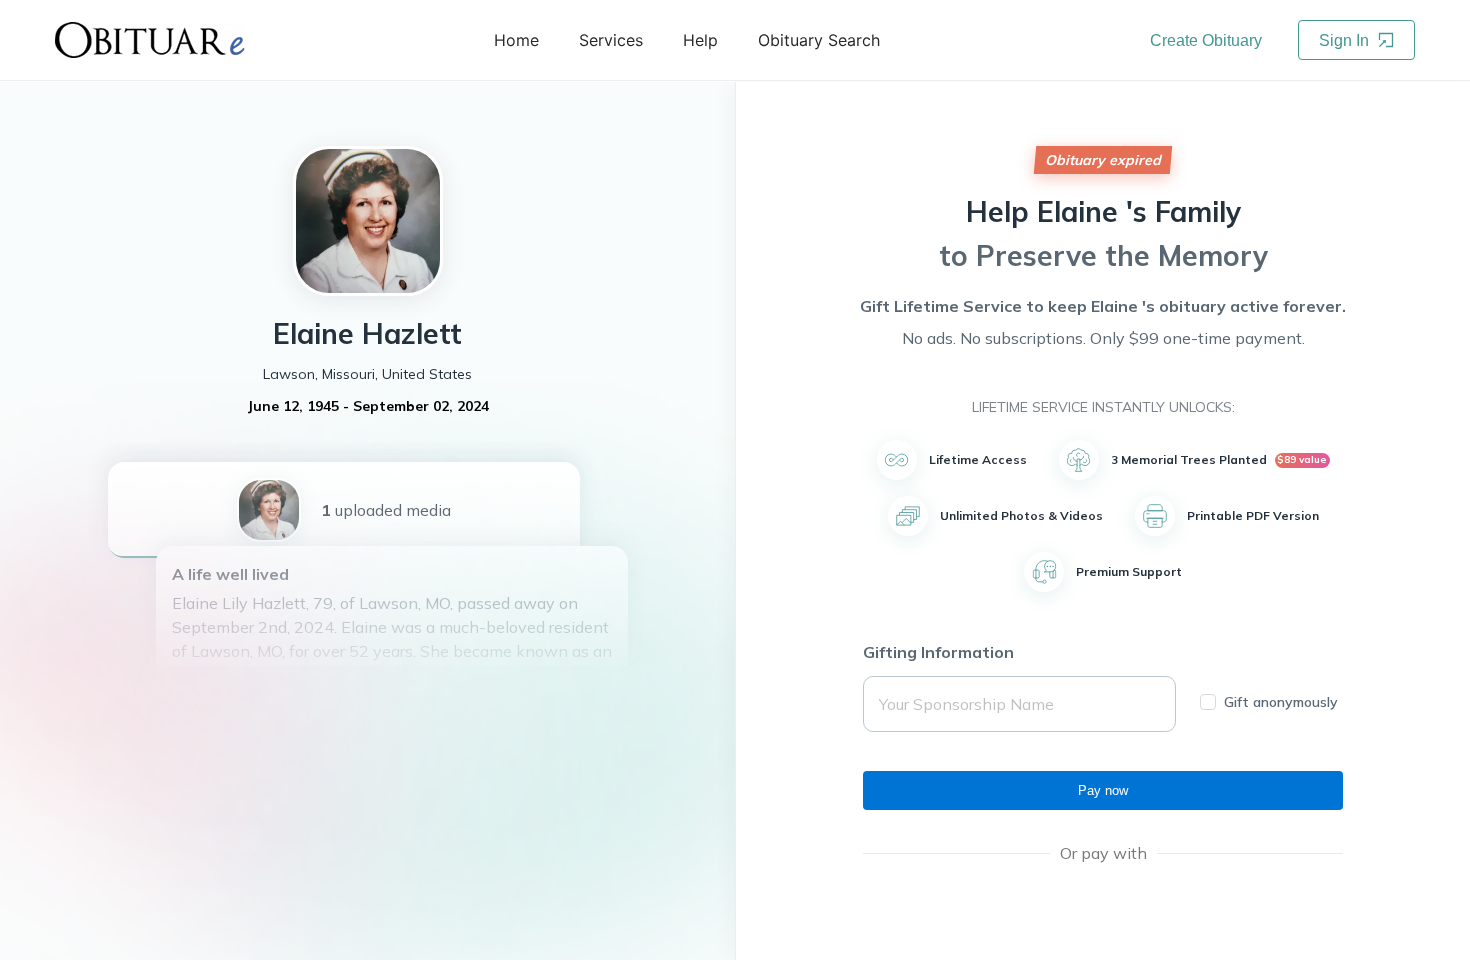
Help (700, 40)
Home (516, 40)
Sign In (1346, 40)
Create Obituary (1206, 40)
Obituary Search (819, 40)
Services (611, 40)
